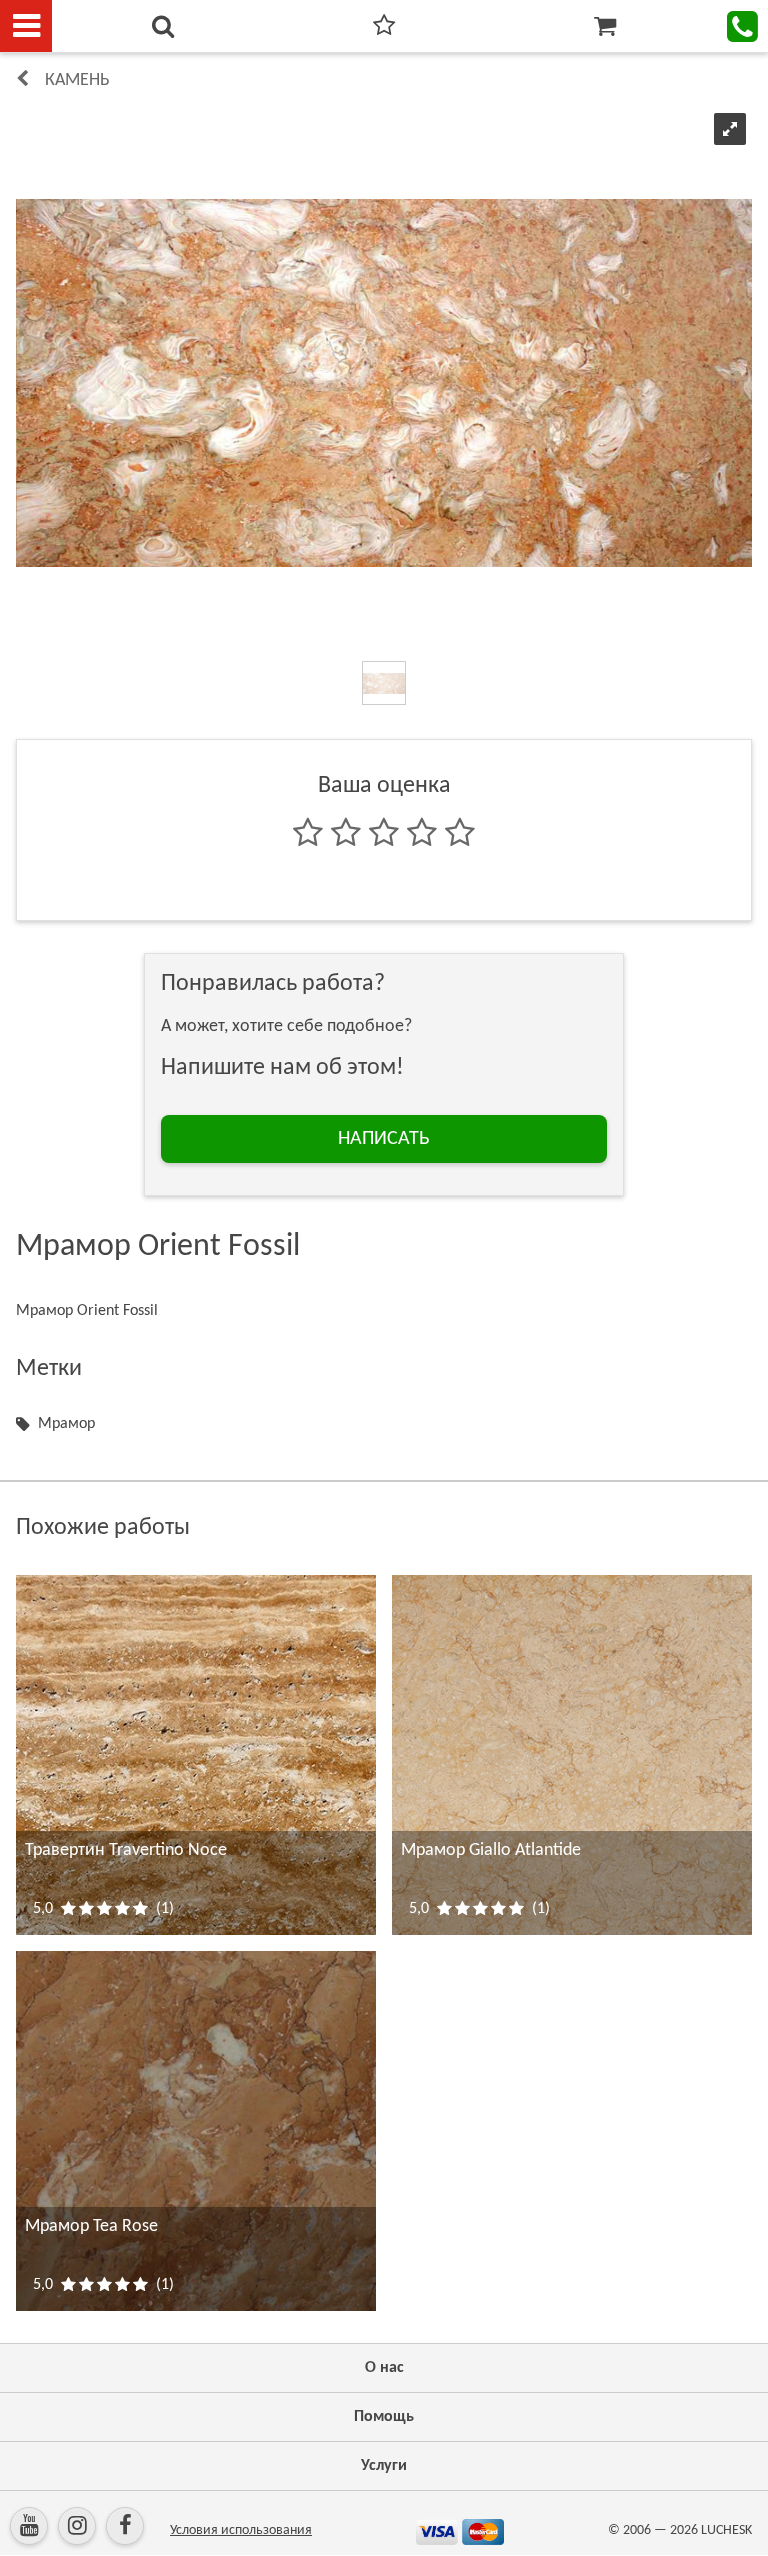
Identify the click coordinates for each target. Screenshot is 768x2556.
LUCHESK (726, 2530)
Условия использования (241, 2530)
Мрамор (66, 1424)
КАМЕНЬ (77, 80)
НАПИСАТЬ (384, 1139)
